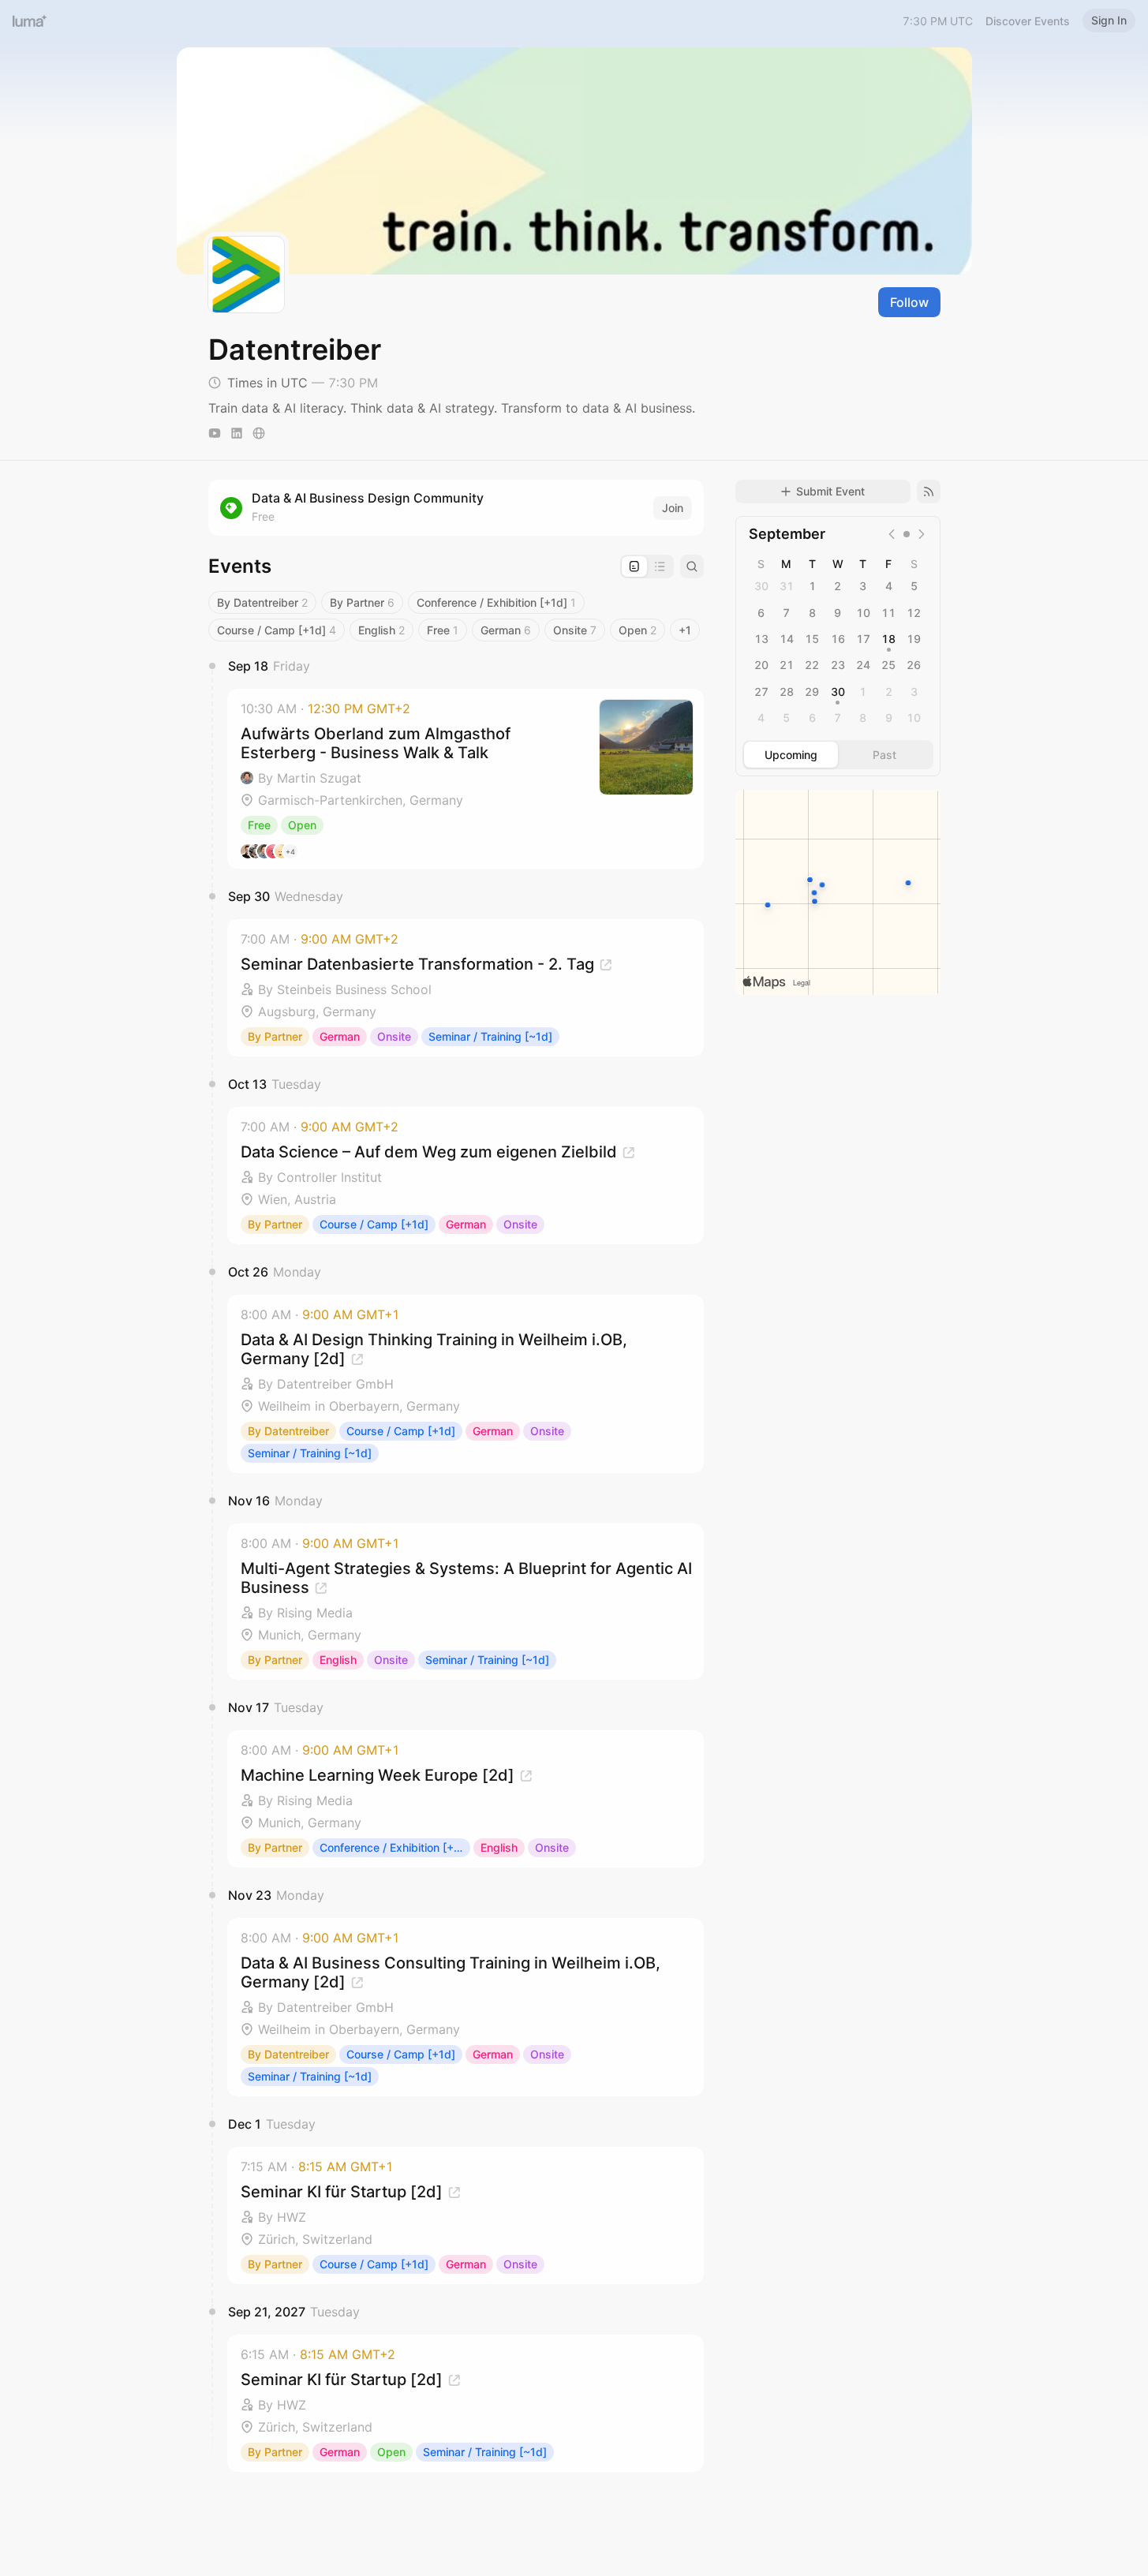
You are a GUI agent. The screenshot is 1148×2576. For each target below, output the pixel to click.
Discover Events (1028, 21)
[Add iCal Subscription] (929, 492)
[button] (466, 779)
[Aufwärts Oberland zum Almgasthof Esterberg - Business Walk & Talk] (466, 779)
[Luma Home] (30, 21)
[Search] (692, 566)
